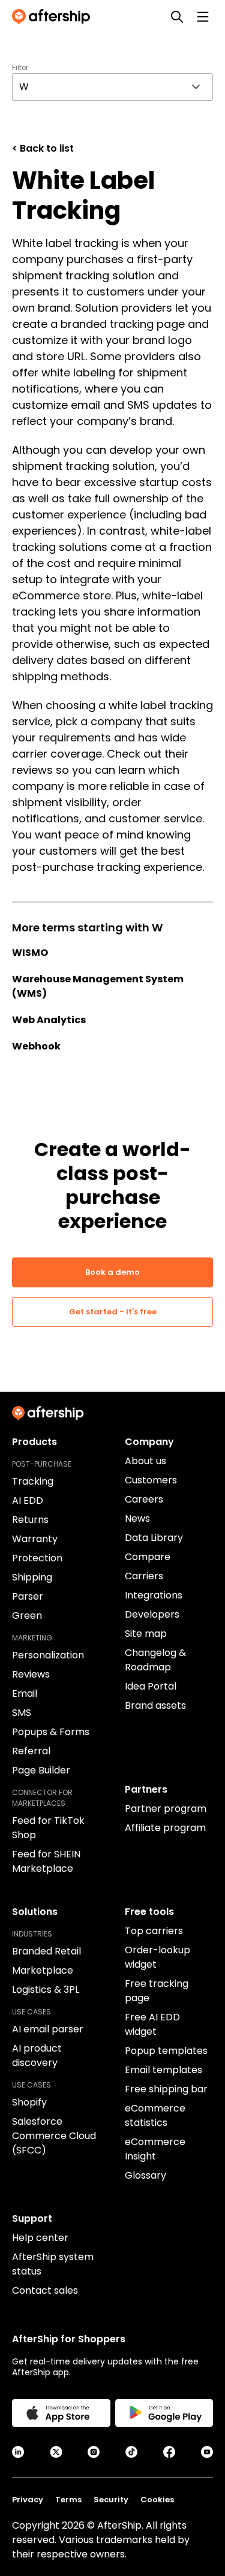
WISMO (30, 953)
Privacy (28, 2500)
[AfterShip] (54, 17)
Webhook (36, 1046)
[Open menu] (203, 17)
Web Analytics (49, 1020)
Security (111, 2500)
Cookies (157, 2500)
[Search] (177, 17)
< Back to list (43, 148)
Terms (68, 2500)
